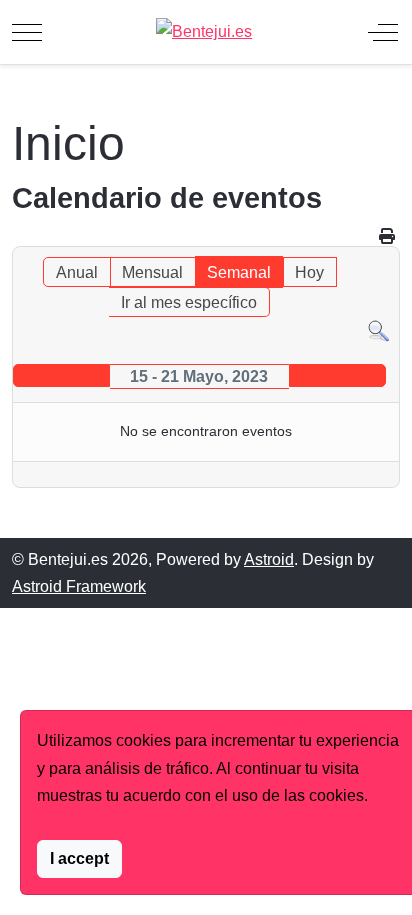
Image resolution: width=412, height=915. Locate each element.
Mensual (152, 272)
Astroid (269, 559)
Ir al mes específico (189, 302)
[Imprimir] (387, 236)
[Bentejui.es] (204, 31)
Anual (77, 272)
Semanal (239, 272)
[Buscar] (378, 330)
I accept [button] (79, 858)
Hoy (309, 272)
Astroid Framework (79, 586)
